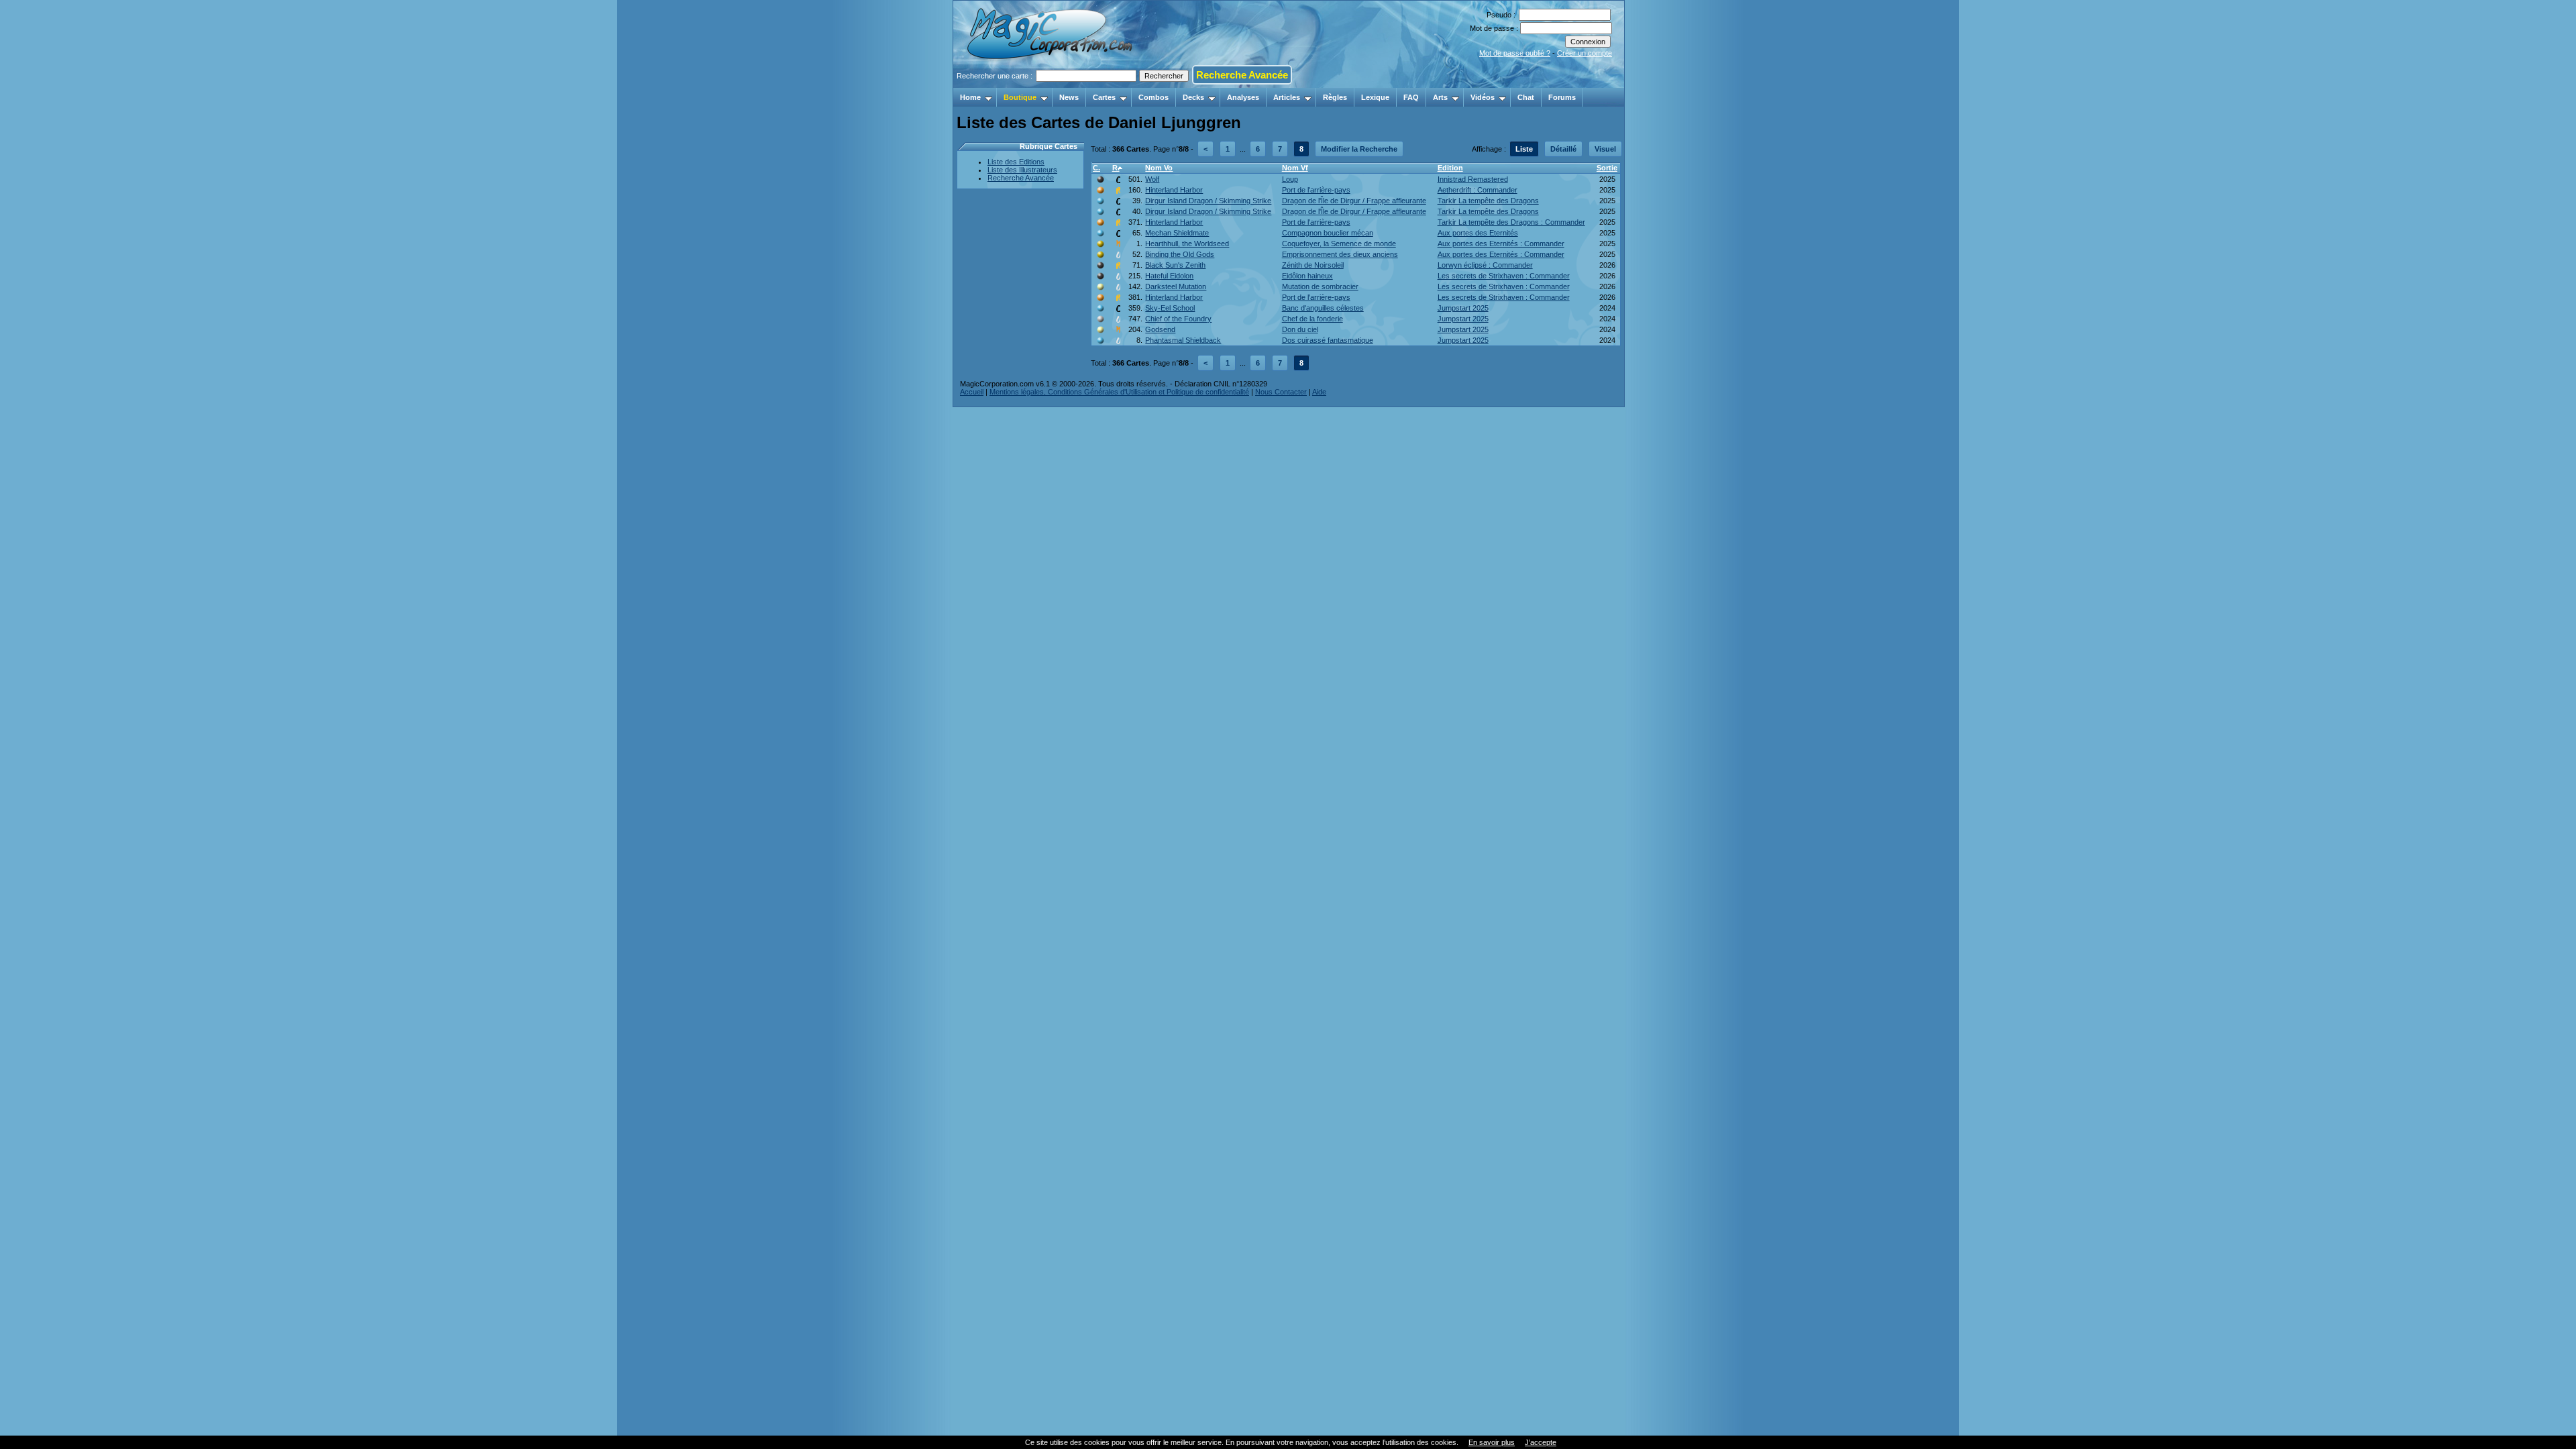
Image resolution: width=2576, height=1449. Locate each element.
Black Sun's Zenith (1175, 265)
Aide (1319, 392)
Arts (1440, 97)
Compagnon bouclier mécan (1328, 233)
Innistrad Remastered (1473, 179)
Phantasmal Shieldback (1183, 340)
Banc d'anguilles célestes (1323, 308)
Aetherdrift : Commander (1478, 190)
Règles (1335, 97)
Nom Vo (1159, 168)
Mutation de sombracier (1320, 286)
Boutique (1020, 97)
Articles (1287, 97)
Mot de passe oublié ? (1515, 53)
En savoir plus (1492, 1442)
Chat (1526, 97)
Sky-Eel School (1170, 308)
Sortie (1607, 168)
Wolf (1152, 179)
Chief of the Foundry (1178, 319)
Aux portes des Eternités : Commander (1501, 244)
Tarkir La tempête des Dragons (1488, 201)
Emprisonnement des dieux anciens (1340, 254)
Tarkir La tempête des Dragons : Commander (1511, 222)
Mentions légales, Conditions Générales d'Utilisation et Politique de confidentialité (1119, 392)
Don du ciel (1300, 329)
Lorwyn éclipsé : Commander (1485, 265)
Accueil (972, 392)
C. (1096, 168)
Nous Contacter (1281, 392)
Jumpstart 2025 (1463, 308)
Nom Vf (1295, 168)
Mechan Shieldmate (1177, 233)
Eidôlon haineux (1307, 276)
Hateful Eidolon (1169, 276)
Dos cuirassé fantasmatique (1328, 340)
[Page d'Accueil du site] (1051, 84)
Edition (1450, 168)
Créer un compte (1585, 53)
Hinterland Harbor (1174, 190)
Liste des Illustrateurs (1022, 170)
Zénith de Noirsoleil (1313, 265)
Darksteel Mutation (1176, 286)
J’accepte (1541, 1442)
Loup (1290, 179)
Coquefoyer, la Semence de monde (1339, 244)
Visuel (1605, 149)
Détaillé (1563, 149)
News (1069, 97)
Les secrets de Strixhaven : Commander (1504, 276)
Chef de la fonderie (1312, 319)
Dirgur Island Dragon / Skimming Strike (1208, 201)
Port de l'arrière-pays (1316, 190)
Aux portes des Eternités (1478, 233)
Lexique (1375, 97)
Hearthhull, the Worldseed (1187, 244)
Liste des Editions (1016, 162)
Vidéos (1483, 97)
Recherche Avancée (1242, 75)
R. (1116, 168)
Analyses (1243, 97)
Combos (1153, 97)
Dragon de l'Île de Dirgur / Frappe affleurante (1354, 201)
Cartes (1104, 97)
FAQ (1411, 97)
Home (970, 97)
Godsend (1160, 329)
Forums (1562, 97)
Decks (1193, 97)
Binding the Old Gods (1180, 254)
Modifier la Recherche (1359, 149)
